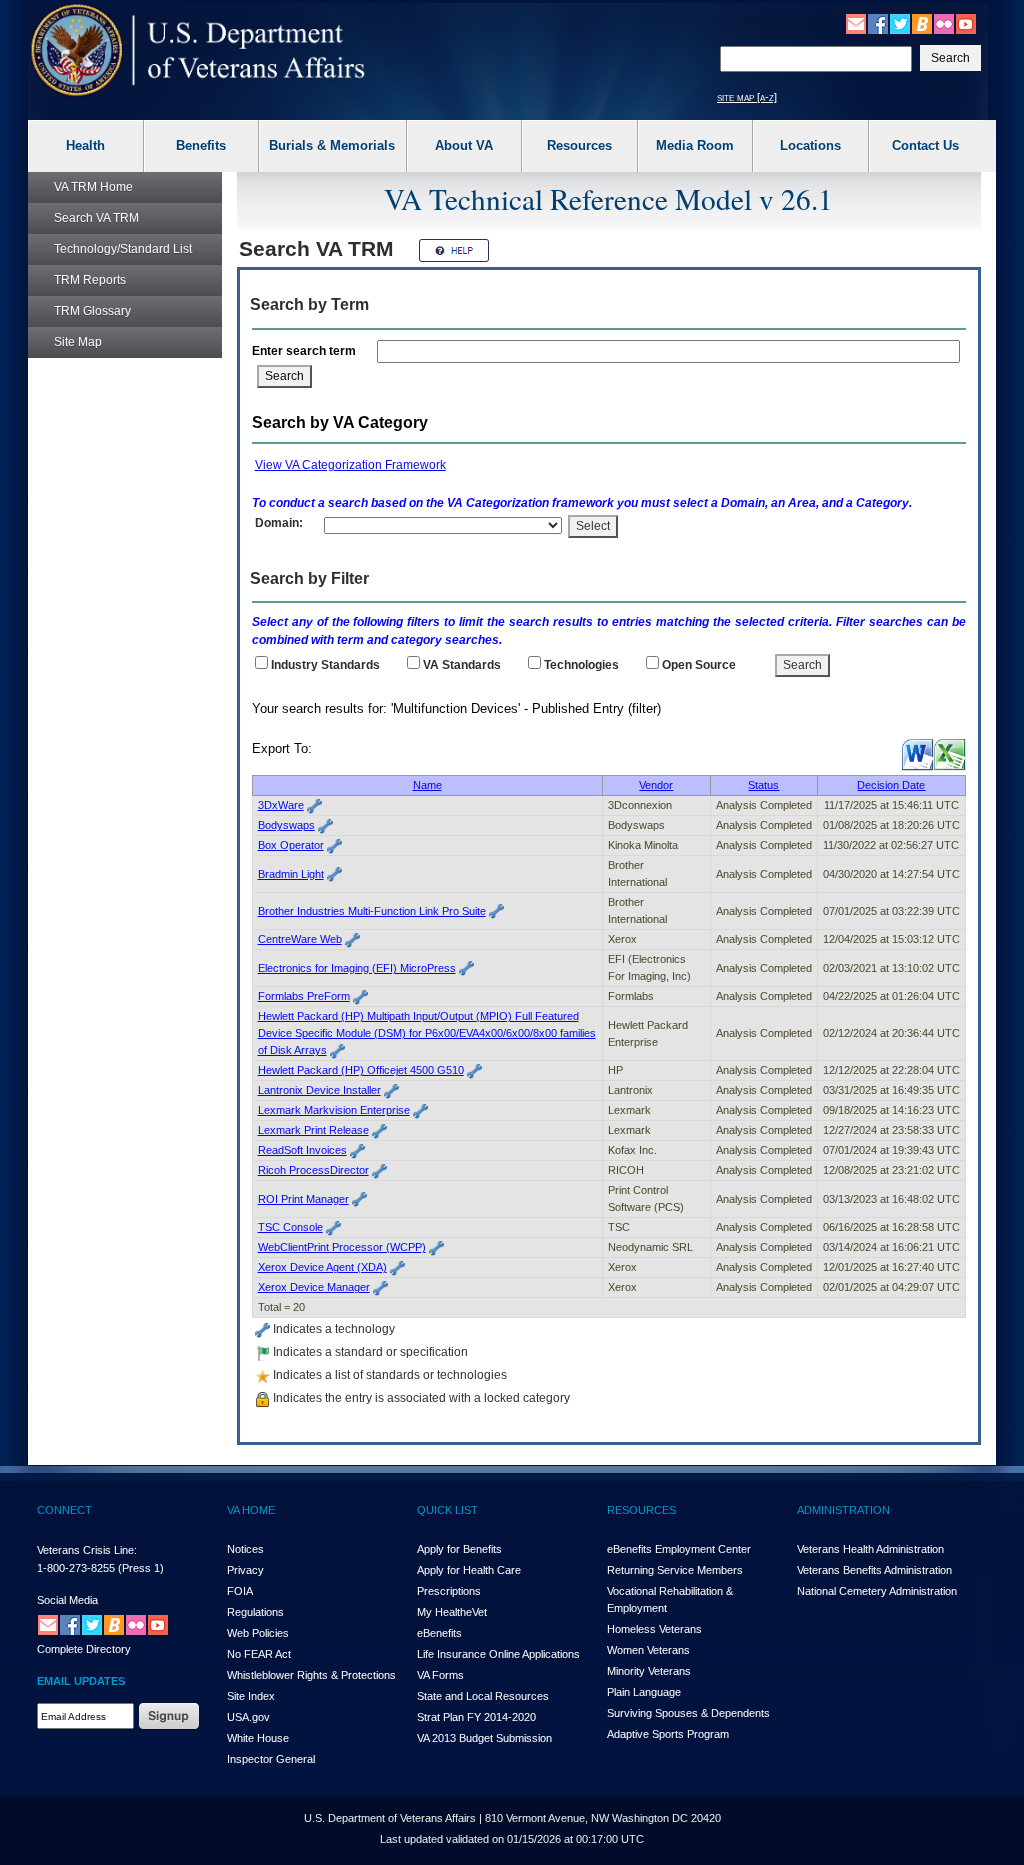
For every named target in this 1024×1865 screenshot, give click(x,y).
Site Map (78, 342)
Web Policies (258, 1633)
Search (96, 218)
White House (258, 1738)
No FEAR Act (259, 1654)
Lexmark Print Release (313, 1130)
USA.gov (248, 1717)
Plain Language (644, 1692)
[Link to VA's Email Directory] (856, 23)
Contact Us (925, 145)
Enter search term (307, 351)
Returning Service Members (675, 1570)
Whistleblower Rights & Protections (311, 1675)
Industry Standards (325, 665)
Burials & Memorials (332, 145)
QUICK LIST (447, 1510)
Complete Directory (84, 1649)
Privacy (245, 1570)
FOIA (240, 1591)
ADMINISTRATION (843, 1510)
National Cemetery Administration (877, 1591)
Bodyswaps (286, 825)
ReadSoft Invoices (302, 1150)
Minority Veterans (649, 1671)
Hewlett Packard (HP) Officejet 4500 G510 (361, 1070)
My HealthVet (452, 1612)
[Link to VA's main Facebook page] (878, 23)
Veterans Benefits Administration (874, 1570)
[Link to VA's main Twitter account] (900, 23)
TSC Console (290, 1227)
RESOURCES (641, 1510)
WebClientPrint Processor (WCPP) (342, 1247)
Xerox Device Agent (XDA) (322, 1267)
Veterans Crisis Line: (87, 1550)
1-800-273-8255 (76, 1568)
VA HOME (251, 1510)
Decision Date (891, 785)
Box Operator (291, 845)
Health (85, 145)
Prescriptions (449, 1591)
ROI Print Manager (303, 1199)
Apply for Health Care (469, 1570)
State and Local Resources (483, 1696)
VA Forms (440, 1675)
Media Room (695, 145)
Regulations (255, 1612)
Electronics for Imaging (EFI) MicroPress (357, 968)
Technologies (581, 665)
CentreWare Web (300, 939)
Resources (579, 145)
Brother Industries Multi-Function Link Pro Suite (372, 911)
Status (763, 785)
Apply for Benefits (459, 1549)
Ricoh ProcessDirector (313, 1170)
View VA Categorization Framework (350, 465)
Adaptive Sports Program (668, 1734)
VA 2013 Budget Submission (484, 1738)
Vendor (656, 785)
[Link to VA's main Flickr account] (944, 23)
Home (93, 187)
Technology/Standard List (123, 249)
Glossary (92, 311)
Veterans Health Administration (870, 1549)
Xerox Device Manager (314, 1287)
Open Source (699, 665)
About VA (464, 145)
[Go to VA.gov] (198, 50)
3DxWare (281, 805)
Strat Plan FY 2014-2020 (476, 1717)
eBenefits (439, 1633)
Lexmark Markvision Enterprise (334, 1110)
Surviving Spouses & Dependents (688, 1713)
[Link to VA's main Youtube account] (966, 23)
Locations (810, 145)
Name (427, 785)
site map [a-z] (747, 97)
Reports (90, 280)
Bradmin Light (291, 874)
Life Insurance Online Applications (498, 1654)
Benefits (201, 145)
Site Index (251, 1696)
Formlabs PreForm (304, 996)
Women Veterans (648, 1650)
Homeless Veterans (654, 1629)
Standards (462, 665)
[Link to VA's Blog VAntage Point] (922, 23)
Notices (245, 1549)
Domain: (279, 523)
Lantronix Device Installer (319, 1090)
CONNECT (64, 1510)
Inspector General (271, 1759)
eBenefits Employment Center (679, 1549)
